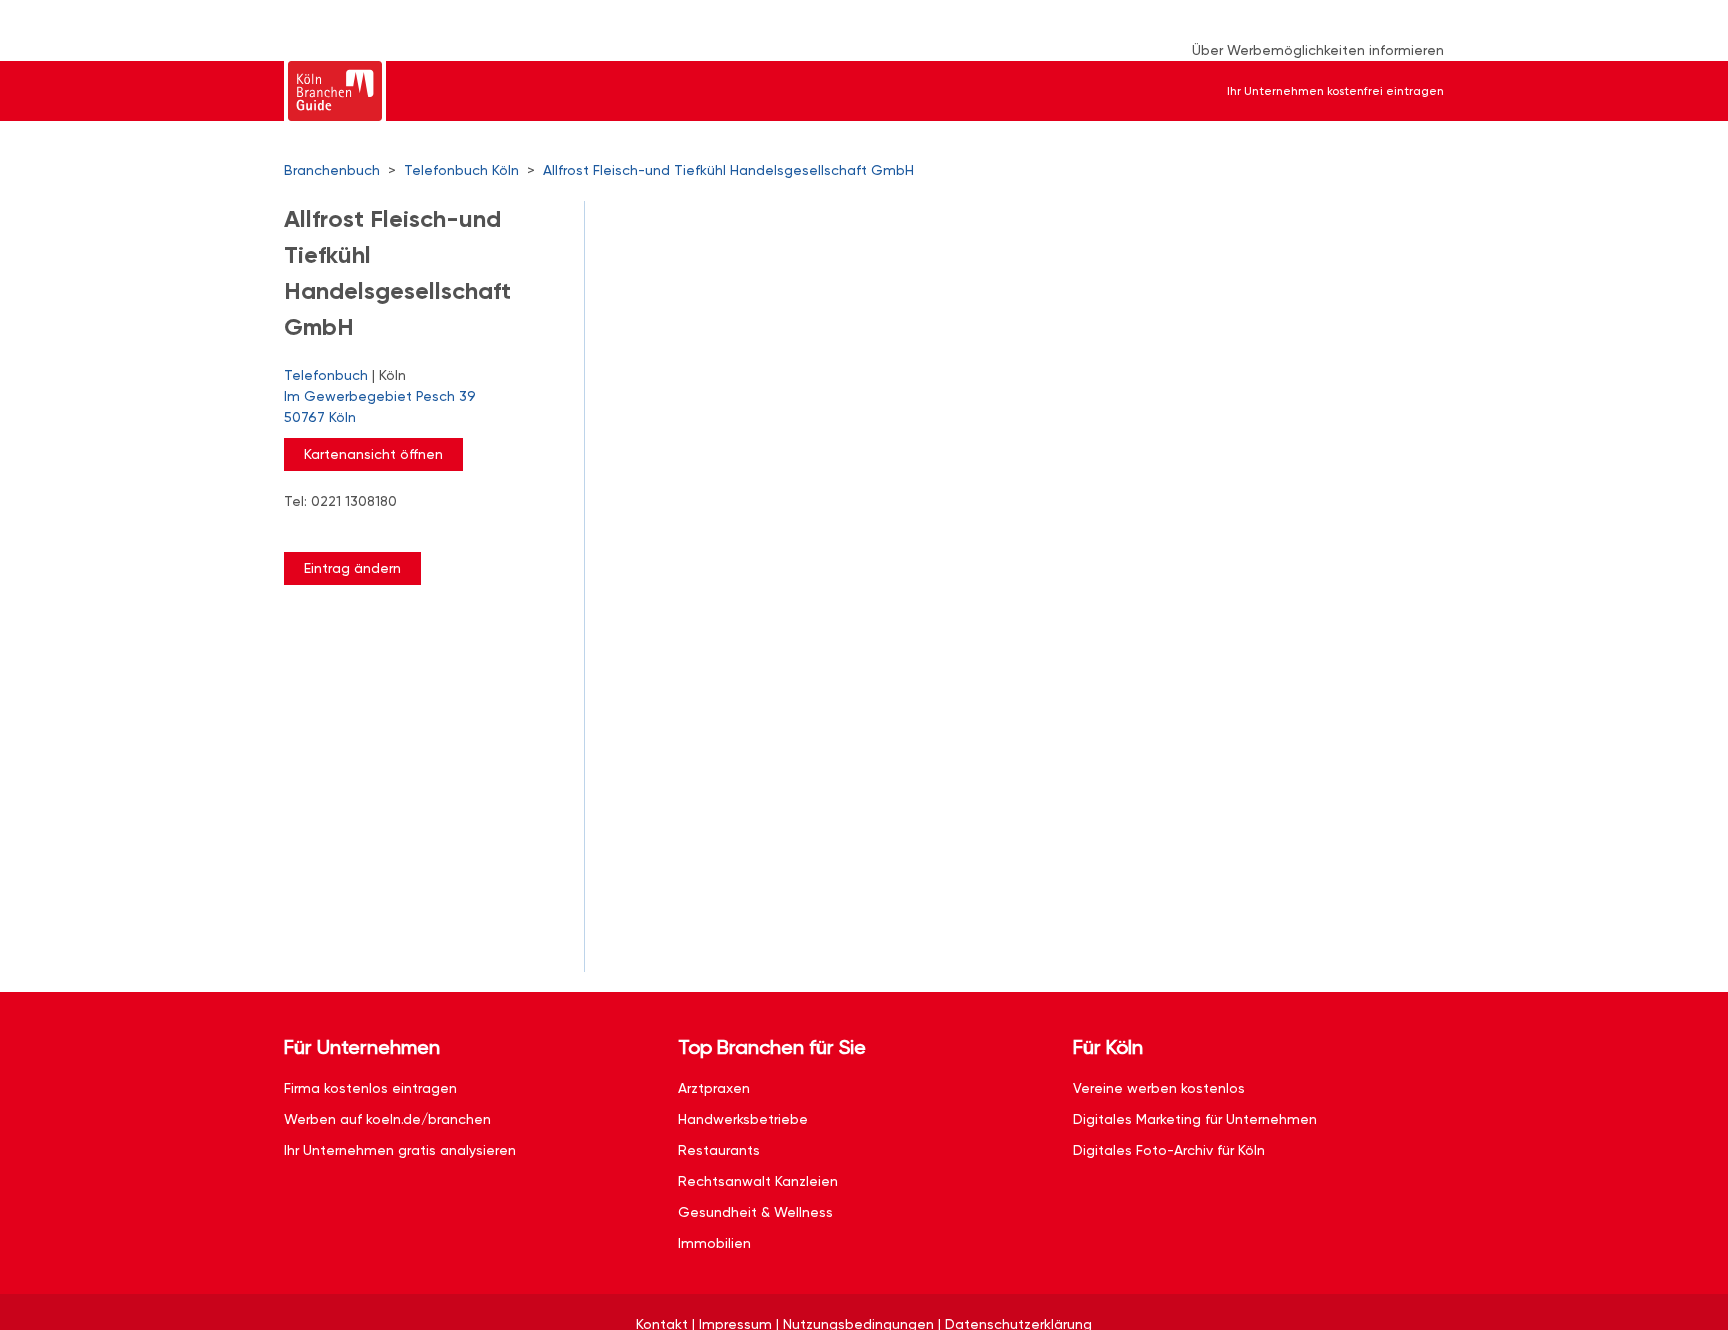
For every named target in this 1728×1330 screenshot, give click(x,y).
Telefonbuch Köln (461, 170)
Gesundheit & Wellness (755, 1212)
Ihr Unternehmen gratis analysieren (400, 1150)
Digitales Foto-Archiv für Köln (1169, 1150)
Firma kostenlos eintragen (370, 1088)
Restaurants (719, 1150)
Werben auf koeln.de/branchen (387, 1119)
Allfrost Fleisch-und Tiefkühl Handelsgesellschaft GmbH (728, 170)
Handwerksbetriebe (743, 1119)
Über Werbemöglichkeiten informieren (1318, 50)
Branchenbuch (332, 170)
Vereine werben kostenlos (1159, 1088)
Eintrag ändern (352, 568)
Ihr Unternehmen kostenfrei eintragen (1335, 91)
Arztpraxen (714, 1088)
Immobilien (714, 1243)
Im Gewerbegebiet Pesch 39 (380, 406)
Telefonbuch (326, 375)
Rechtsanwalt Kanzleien (758, 1181)
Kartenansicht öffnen (373, 454)
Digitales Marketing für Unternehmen (1195, 1119)
